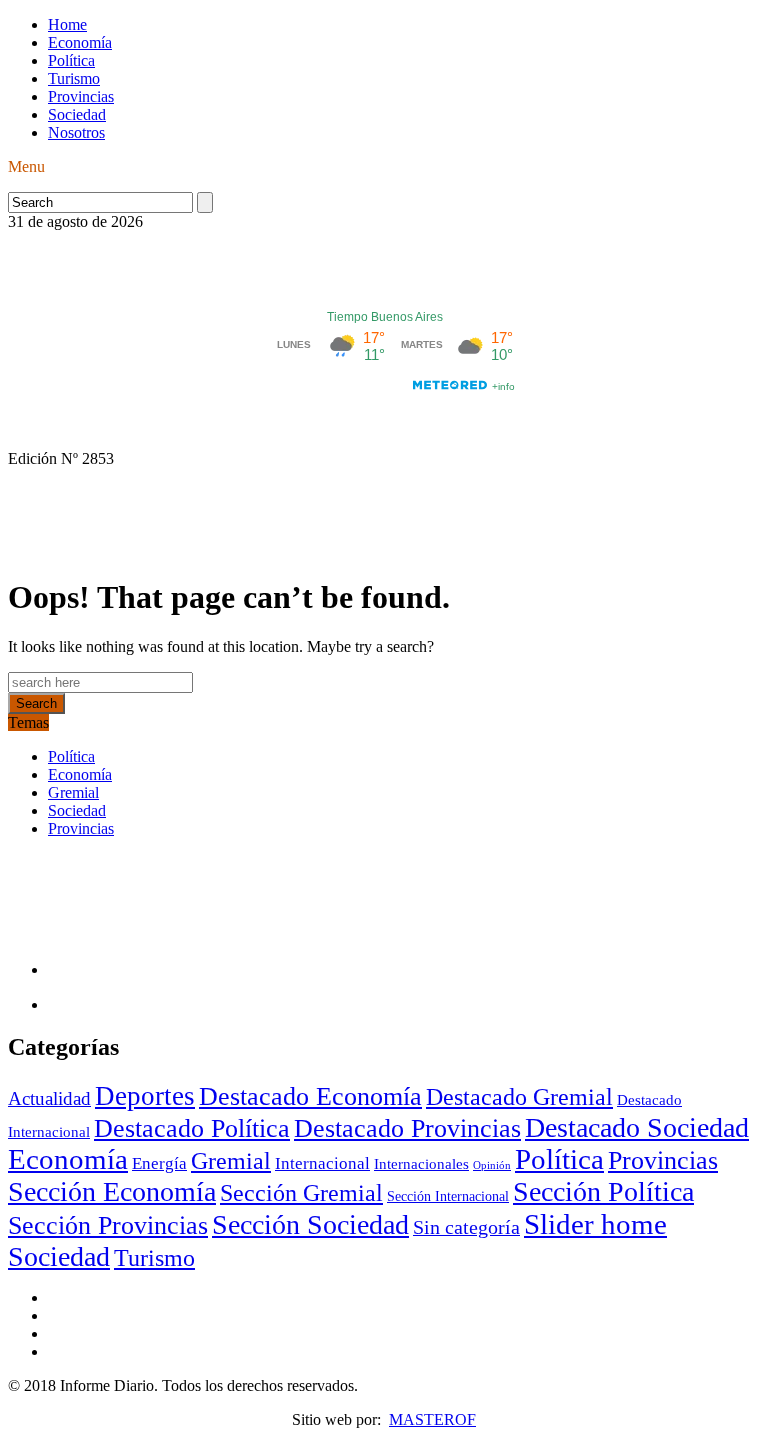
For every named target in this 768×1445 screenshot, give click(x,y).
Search (36, 703)
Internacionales (421, 1163)
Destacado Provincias (407, 1128)
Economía (80, 42)
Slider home (595, 1224)
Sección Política (603, 1191)
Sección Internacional (448, 1196)
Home (67, 24)
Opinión (492, 1165)
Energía (159, 1163)
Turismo (74, 78)
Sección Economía (112, 1191)
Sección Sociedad (310, 1224)
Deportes (145, 1096)
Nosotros (76, 132)
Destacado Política (192, 1128)
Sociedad (77, 114)
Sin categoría (466, 1227)
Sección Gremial (301, 1193)
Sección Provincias (108, 1225)
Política (71, 60)
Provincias (81, 96)
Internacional (322, 1163)
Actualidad (49, 1098)
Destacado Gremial (519, 1097)
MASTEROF (432, 1419)
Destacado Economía (310, 1096)
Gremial (73, 792)
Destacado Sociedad (637, 1127)
